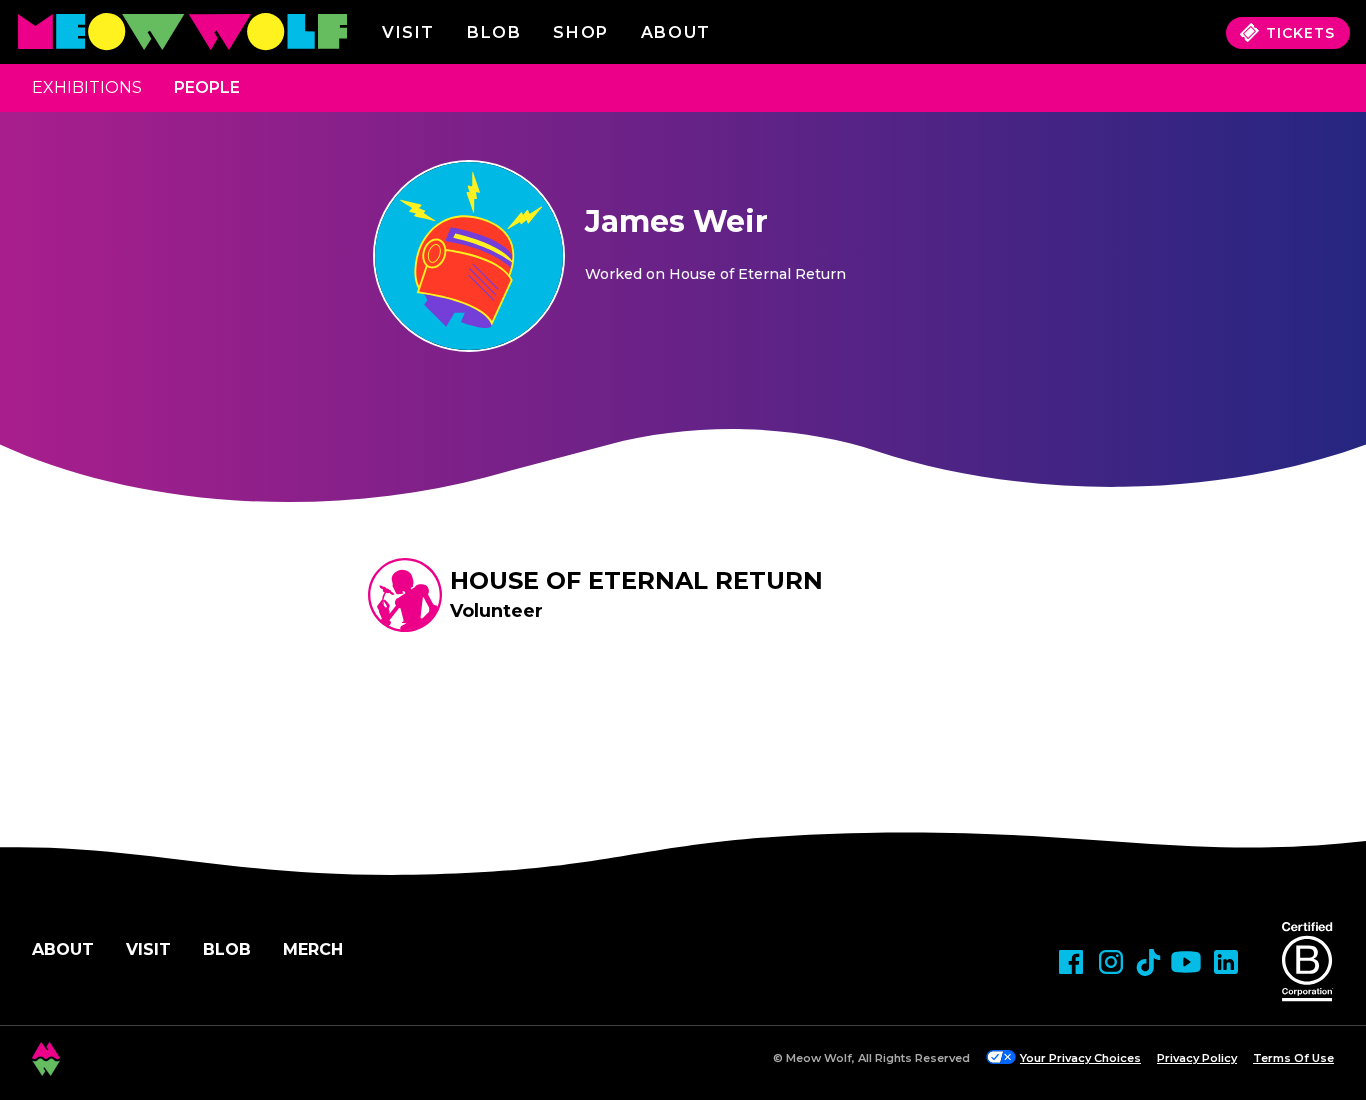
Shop (580, 32)
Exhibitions (87, 87)
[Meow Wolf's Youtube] (1186, 962)
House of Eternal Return (636, 580)
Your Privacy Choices (1080, 1058)
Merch (313, 949)
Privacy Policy (1197, 1058)
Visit (408, 32)
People (207, 87)
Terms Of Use (1293, 1058)
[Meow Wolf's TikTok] (1148, 962)
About (63, 949)
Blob (494, 32)
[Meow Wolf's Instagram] (1111, 962)
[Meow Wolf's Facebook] (1071, 962)
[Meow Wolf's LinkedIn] (1226, 962)
